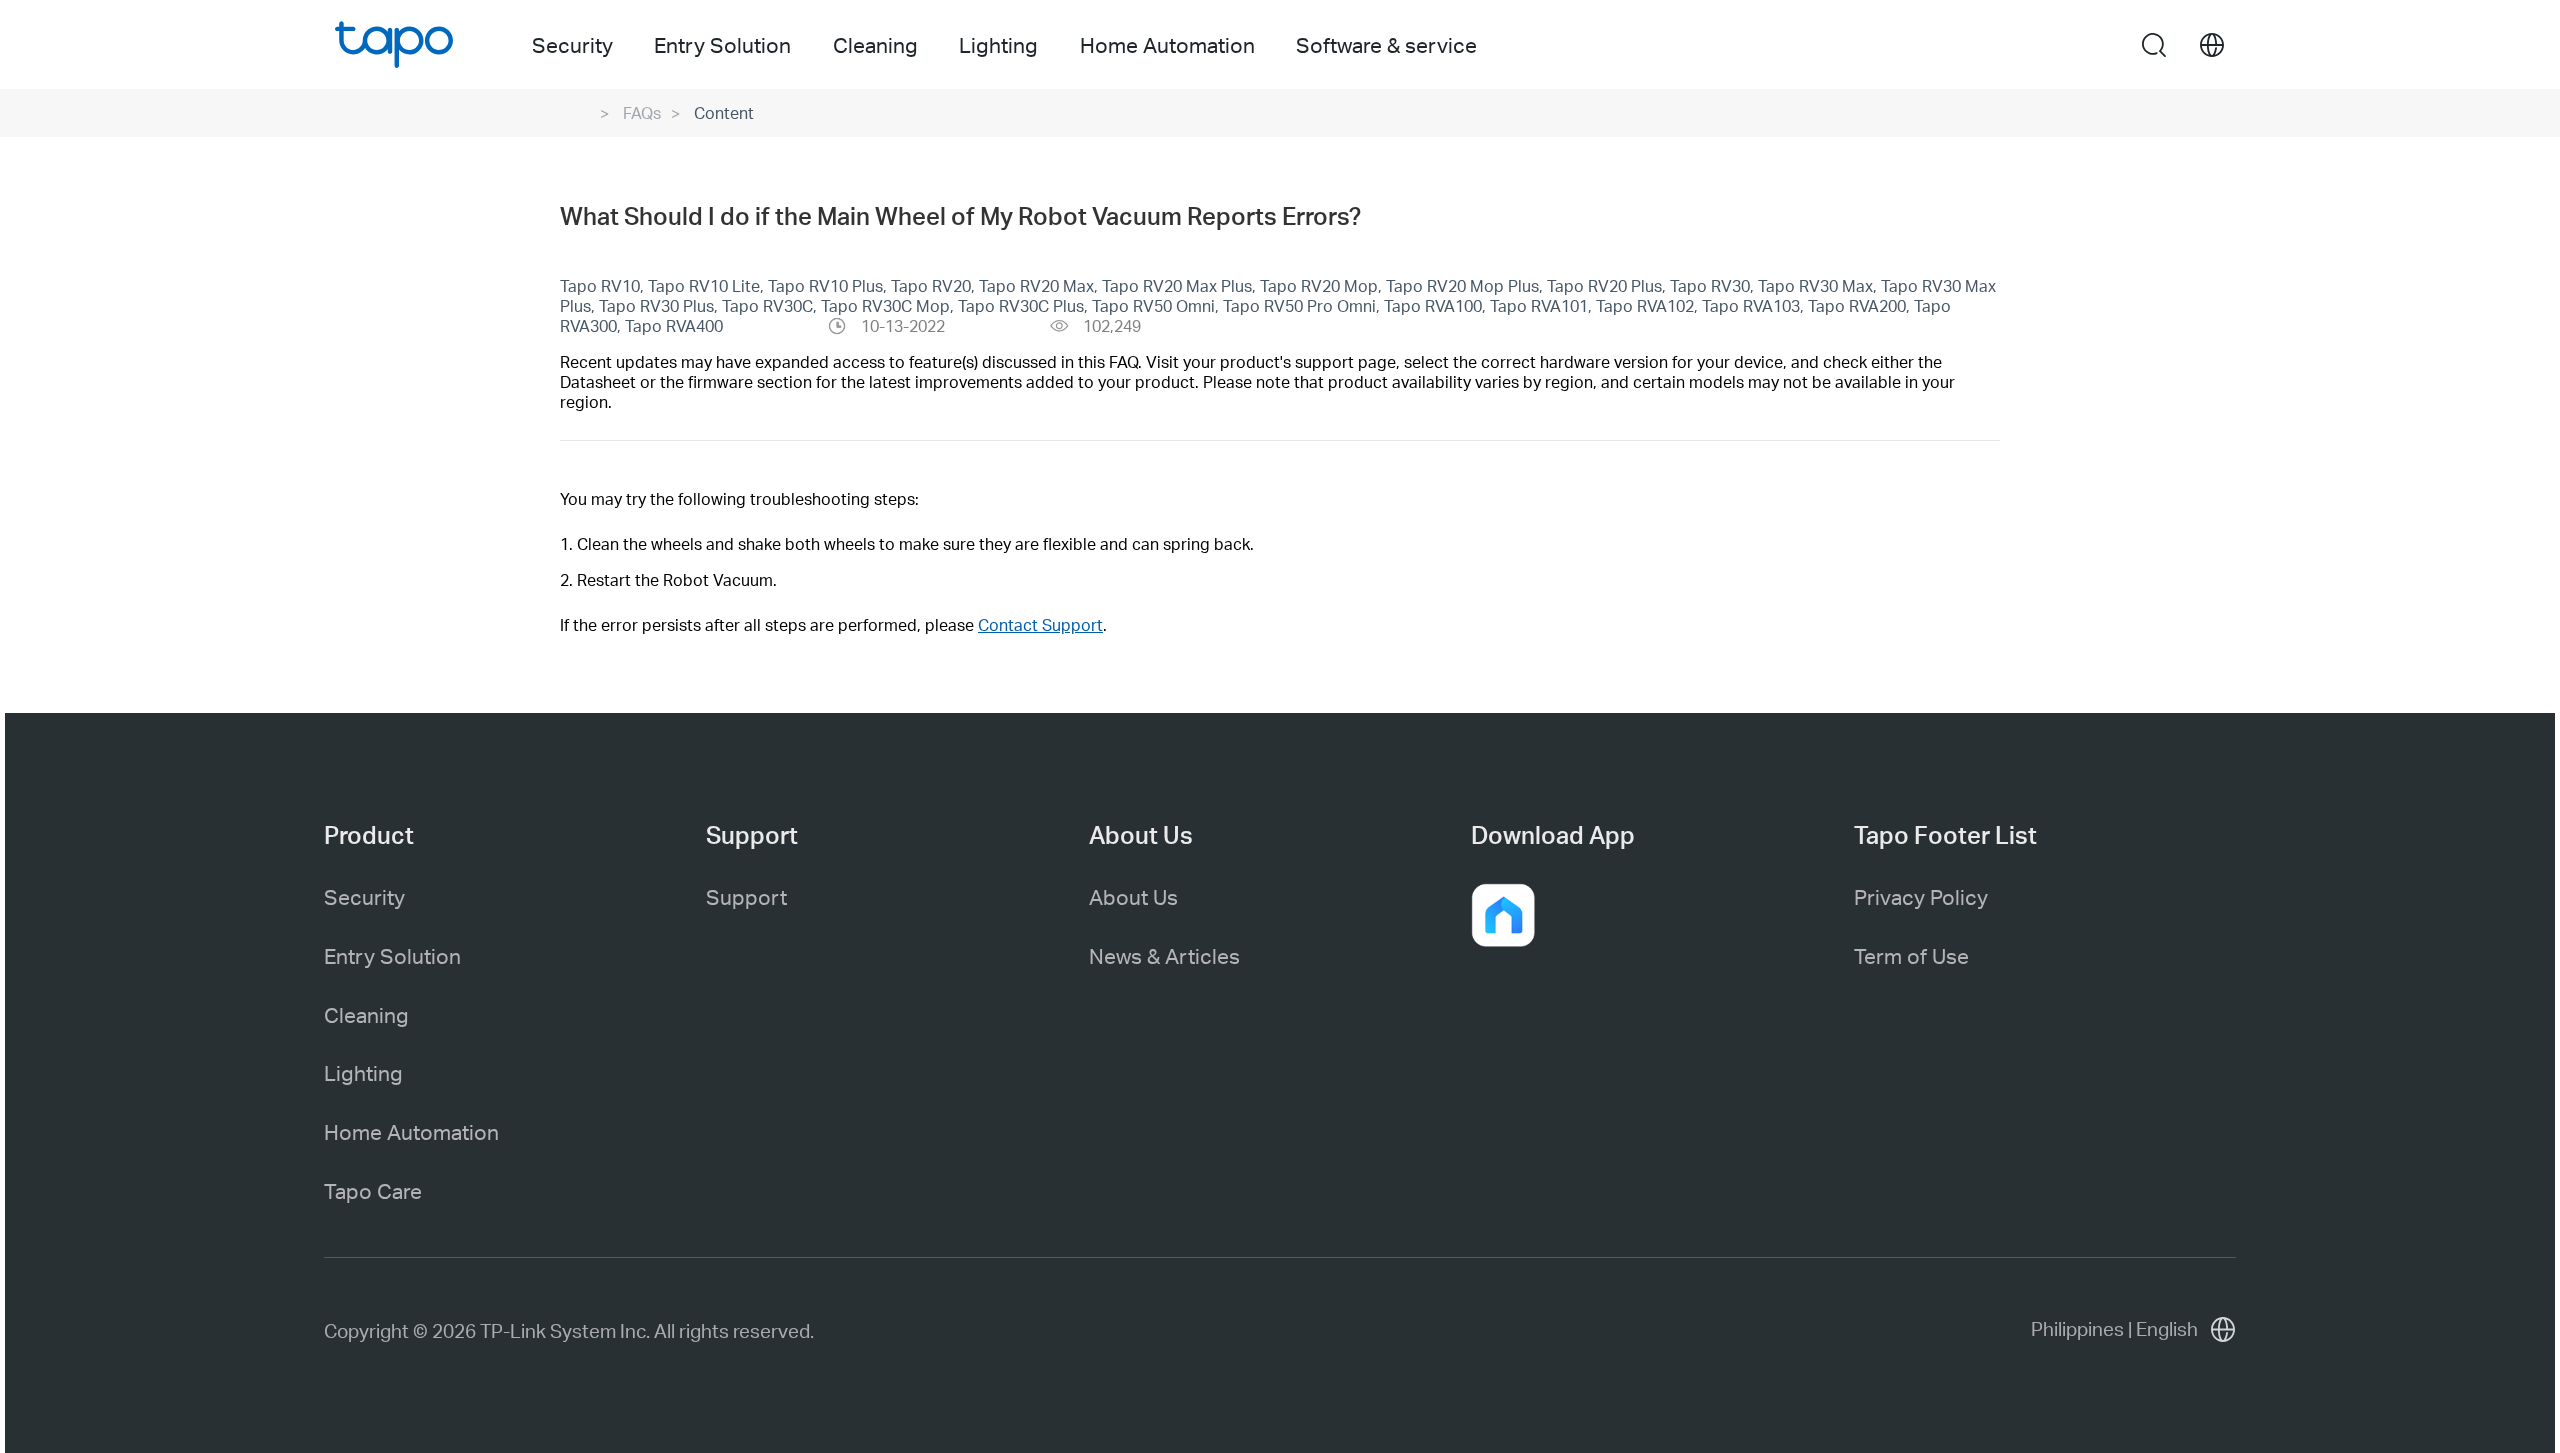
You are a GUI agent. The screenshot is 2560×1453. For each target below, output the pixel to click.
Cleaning (366, 1014)
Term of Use (1911, 955)
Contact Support (1040, 624)
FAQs (642, 112)
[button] (1503, 915)
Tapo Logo (394, 44)
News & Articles (1164, 955)
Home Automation (411, 1131)
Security (364, 896)
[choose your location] (2212, 45)
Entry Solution (392, 955)
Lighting (363, 1072)
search (2154, 46)
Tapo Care (373, 1190)
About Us (1133, 896)
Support (746, 896)
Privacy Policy (1921, 896)
